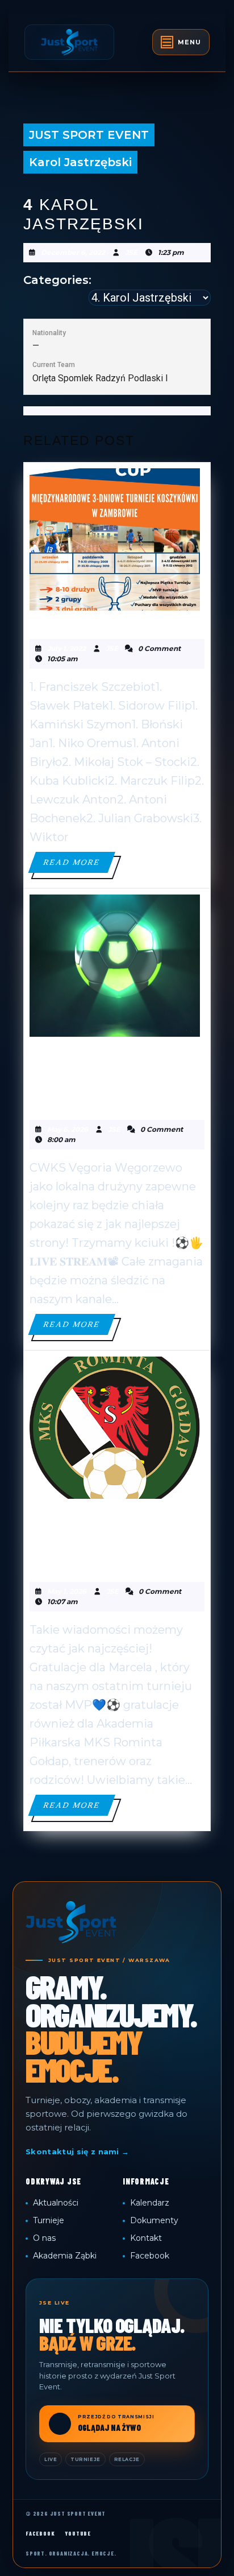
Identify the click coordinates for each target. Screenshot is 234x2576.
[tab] (181, 42)
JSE (131, 252)
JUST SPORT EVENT (89, 135)
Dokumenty (154, 2220)
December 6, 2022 (73, 252)
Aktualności (56, 2203)
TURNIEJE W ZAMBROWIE (112, 623)
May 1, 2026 (67, 1591)
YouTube (78, 2533)
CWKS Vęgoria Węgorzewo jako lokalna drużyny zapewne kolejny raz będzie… (108, 1077)
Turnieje (49, 2220)
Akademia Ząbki (65, 2256)
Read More (79, 865)
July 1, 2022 (66, 648)
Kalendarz (150, 2203)
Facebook (150, 2256)
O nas (44, 2238)
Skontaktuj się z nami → (77, 2152)
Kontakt (146, 2238)
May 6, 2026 (68, 1129)
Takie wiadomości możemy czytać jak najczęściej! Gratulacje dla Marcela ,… (100, 1539)
